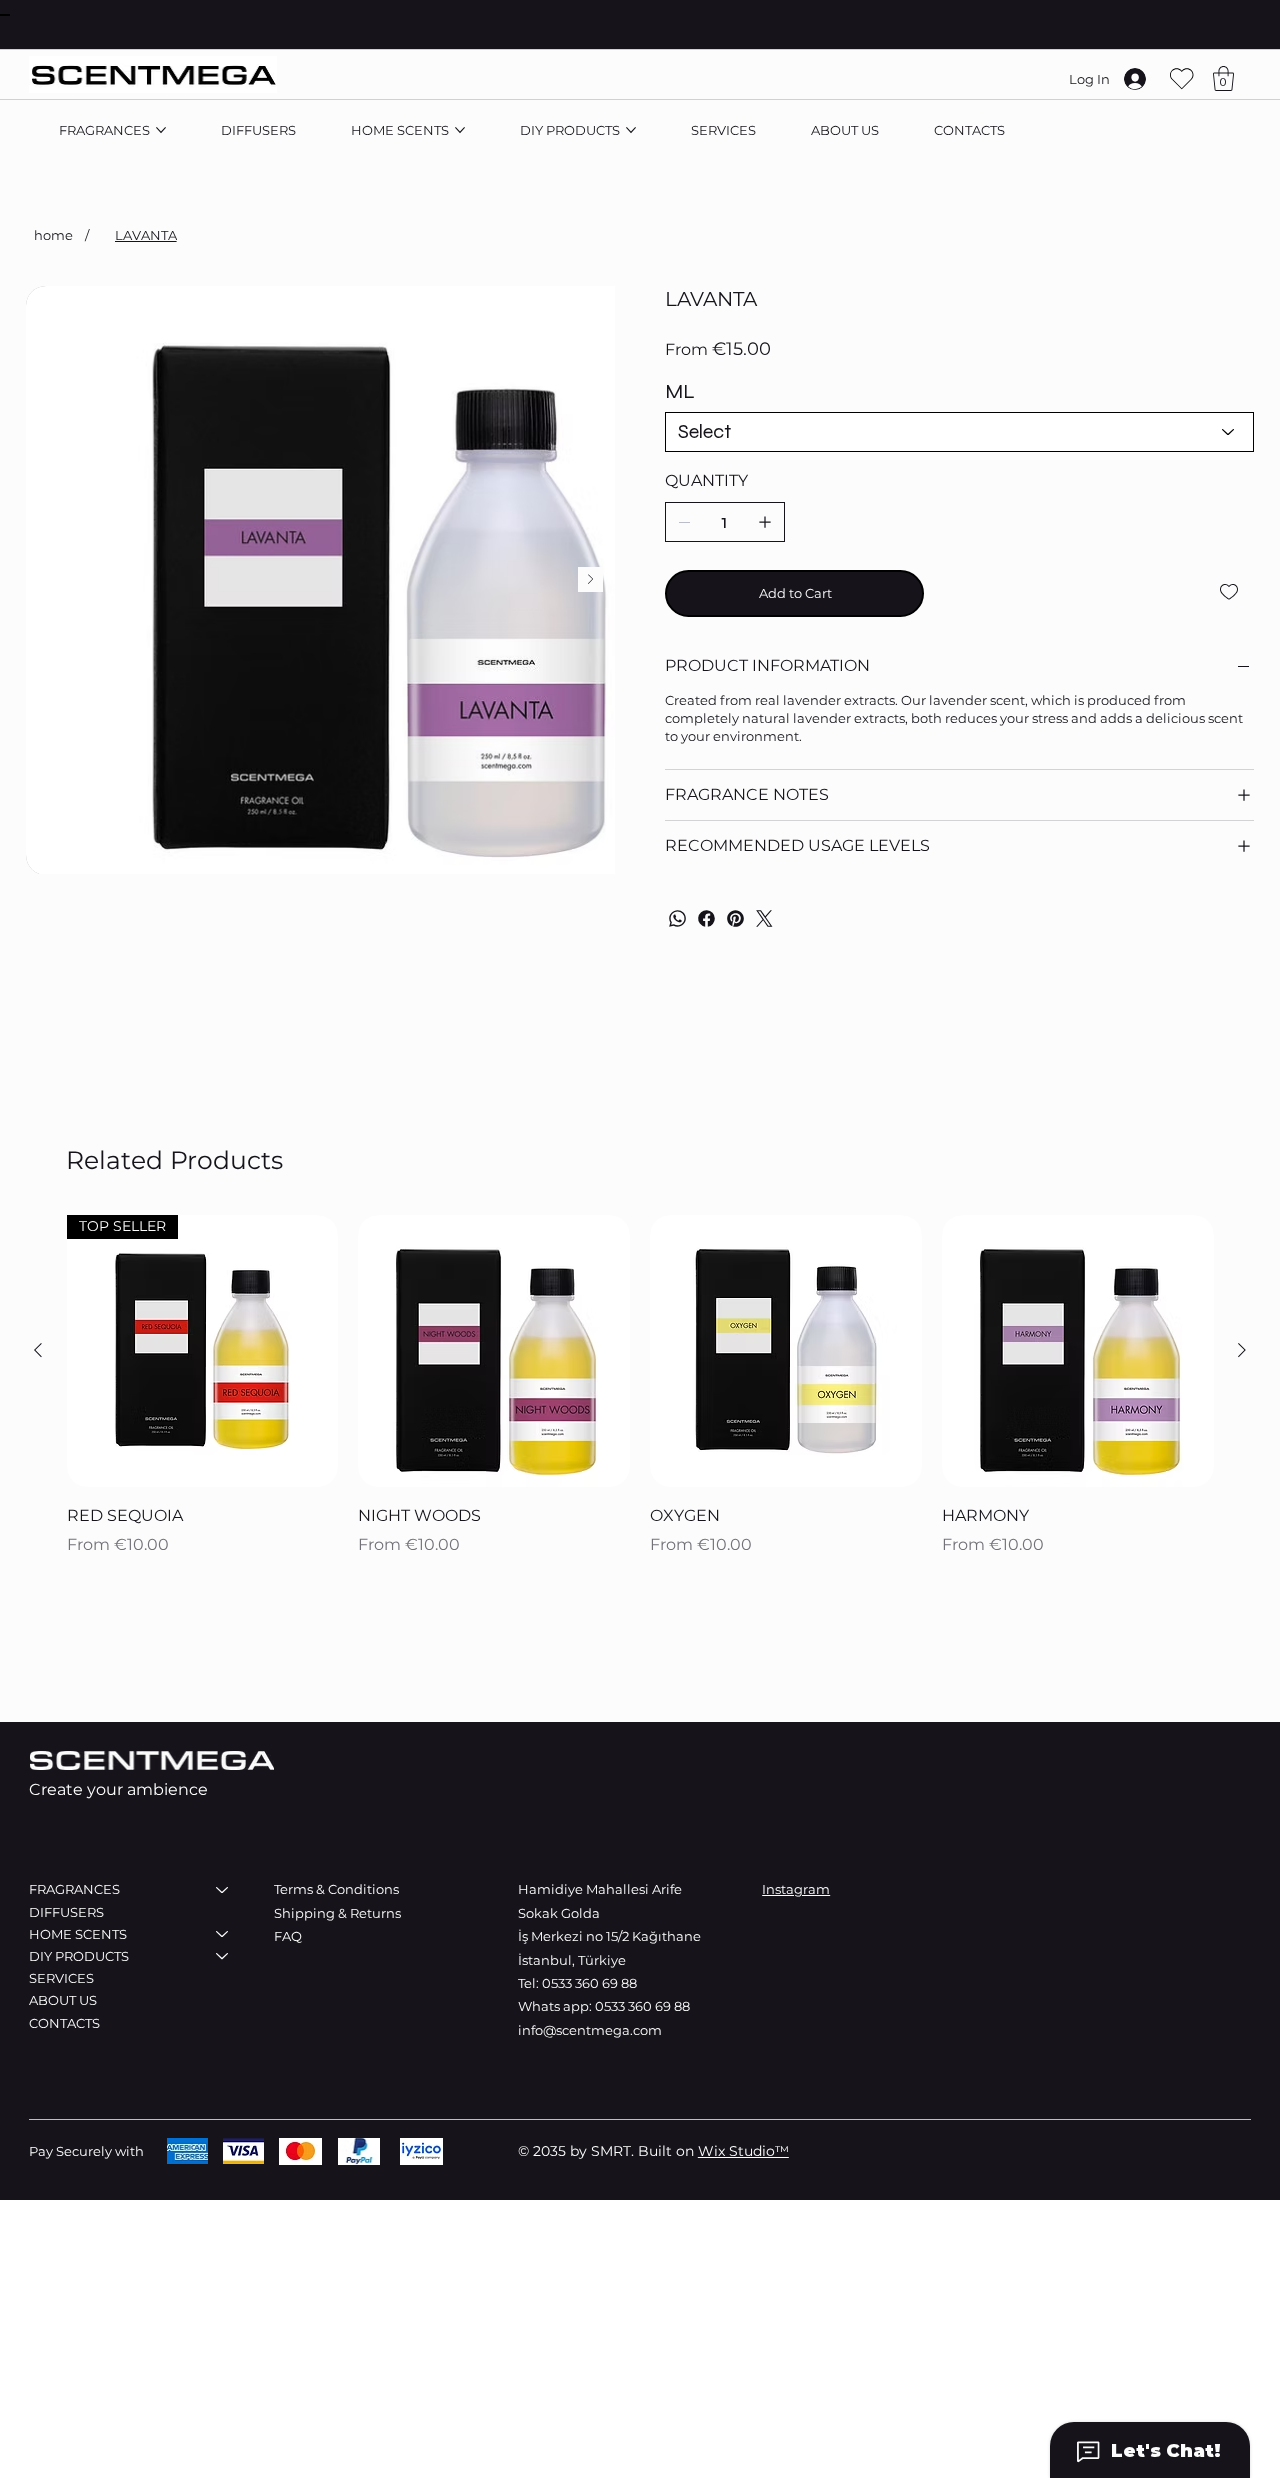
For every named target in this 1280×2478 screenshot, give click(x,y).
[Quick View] (494, 1351)
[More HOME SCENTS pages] (460, 130)
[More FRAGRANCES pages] (161, 130)
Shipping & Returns (339, 1913)
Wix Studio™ (743, 2151)
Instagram (796, 1889)
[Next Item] (590, 579)
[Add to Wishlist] (1230, 592)
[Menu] (5, 15)
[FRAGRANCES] (223, 1889)
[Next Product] (1242, 1350)
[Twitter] (764, 918)
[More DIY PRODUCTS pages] (631, 130)
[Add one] (765, 522)
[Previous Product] (38, 1350)
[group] (640, 1387)
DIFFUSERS (66, 1912)
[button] (1223, 78)
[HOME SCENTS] (223, 1934)
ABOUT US (63, 2000)
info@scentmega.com (590, 2030)
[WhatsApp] (677, 918)
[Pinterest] (735, 918)
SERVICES (61, 1978)
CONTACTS (64, 2023)
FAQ (288, 1936)
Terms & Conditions (336, 1889)
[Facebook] (706, 918)
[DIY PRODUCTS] (223, 1956)
